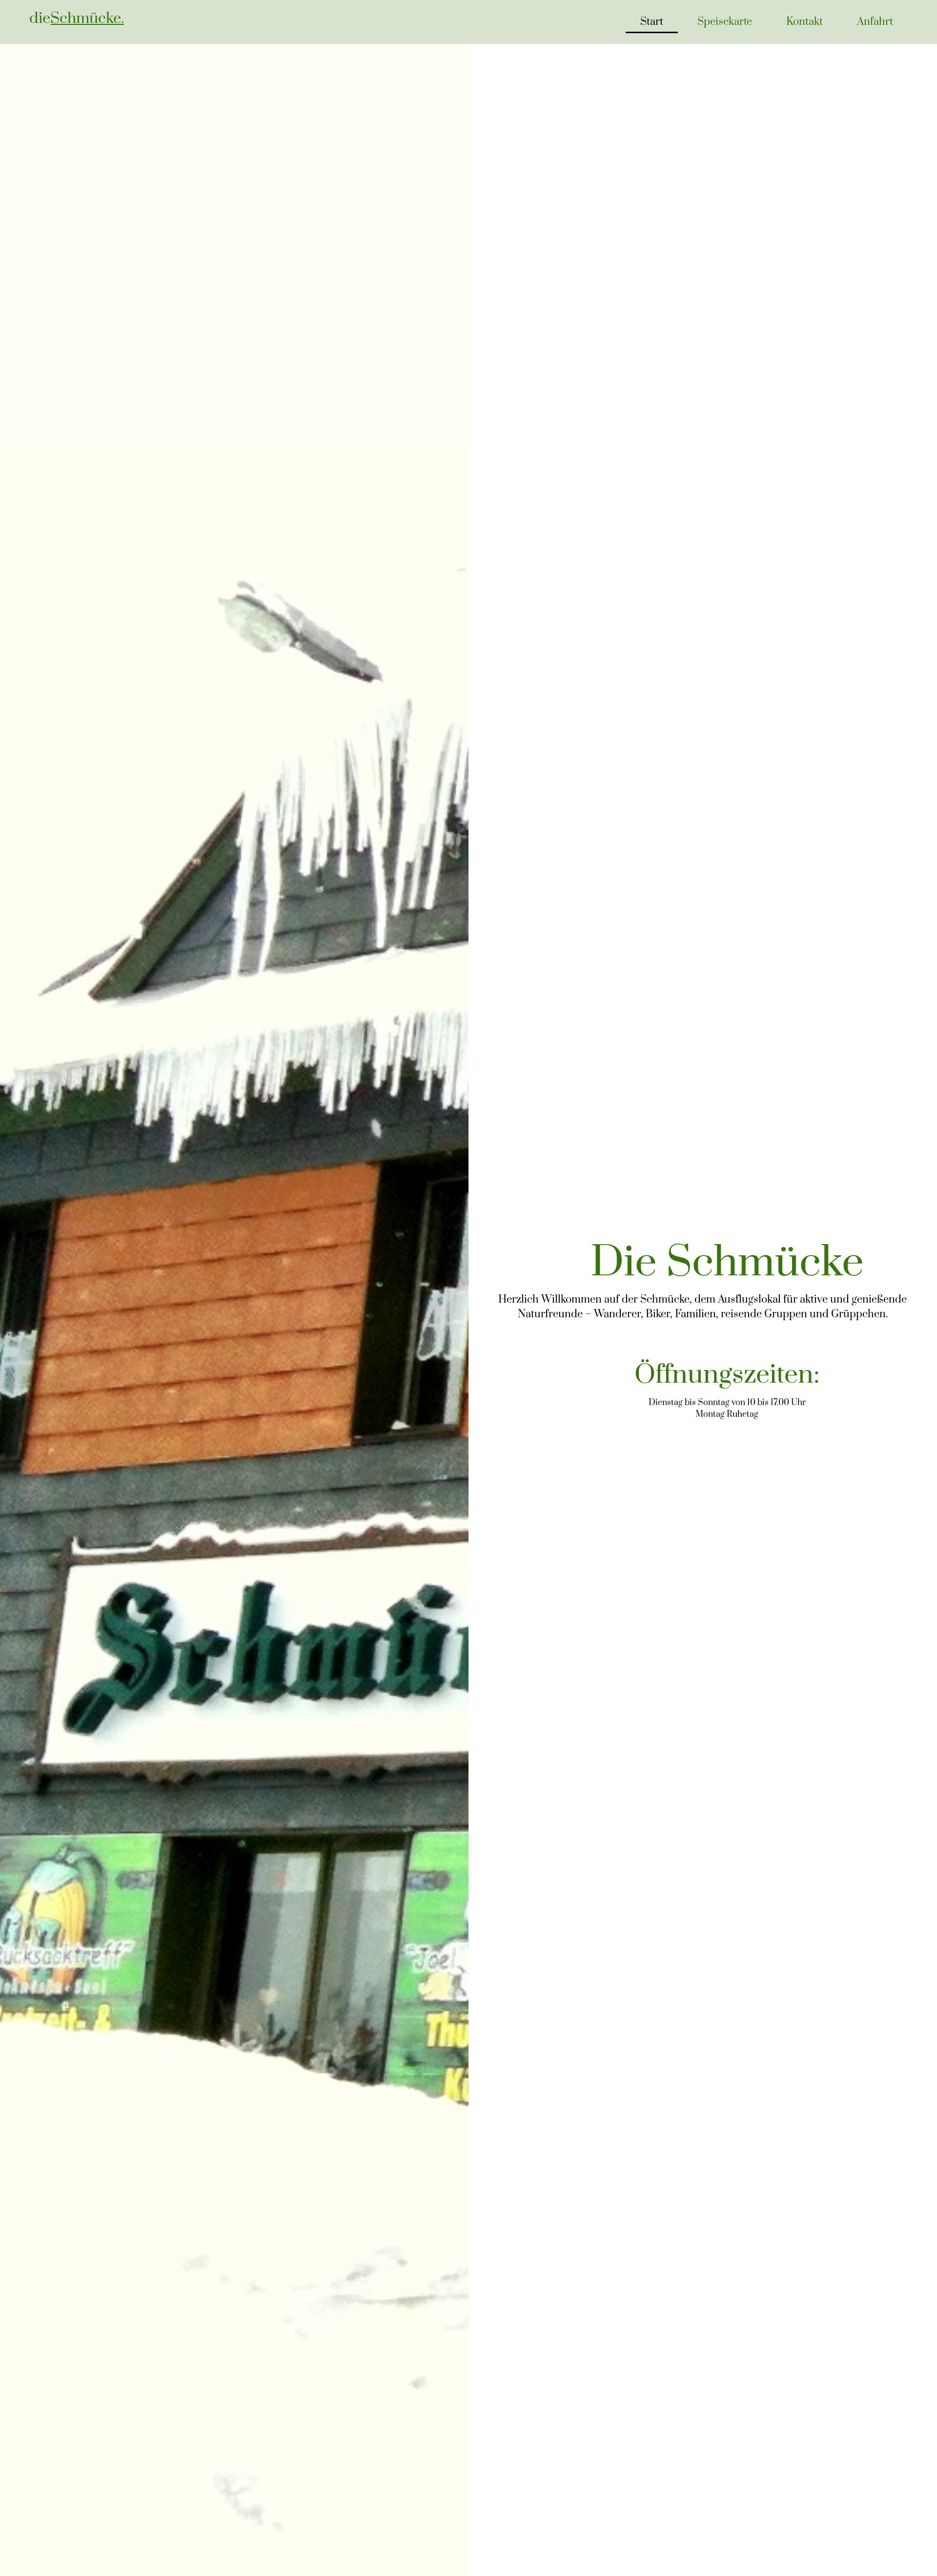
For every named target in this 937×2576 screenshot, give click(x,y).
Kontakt (805, 22)
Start (652, 22)
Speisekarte (725, 22)
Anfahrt (875, 22)
